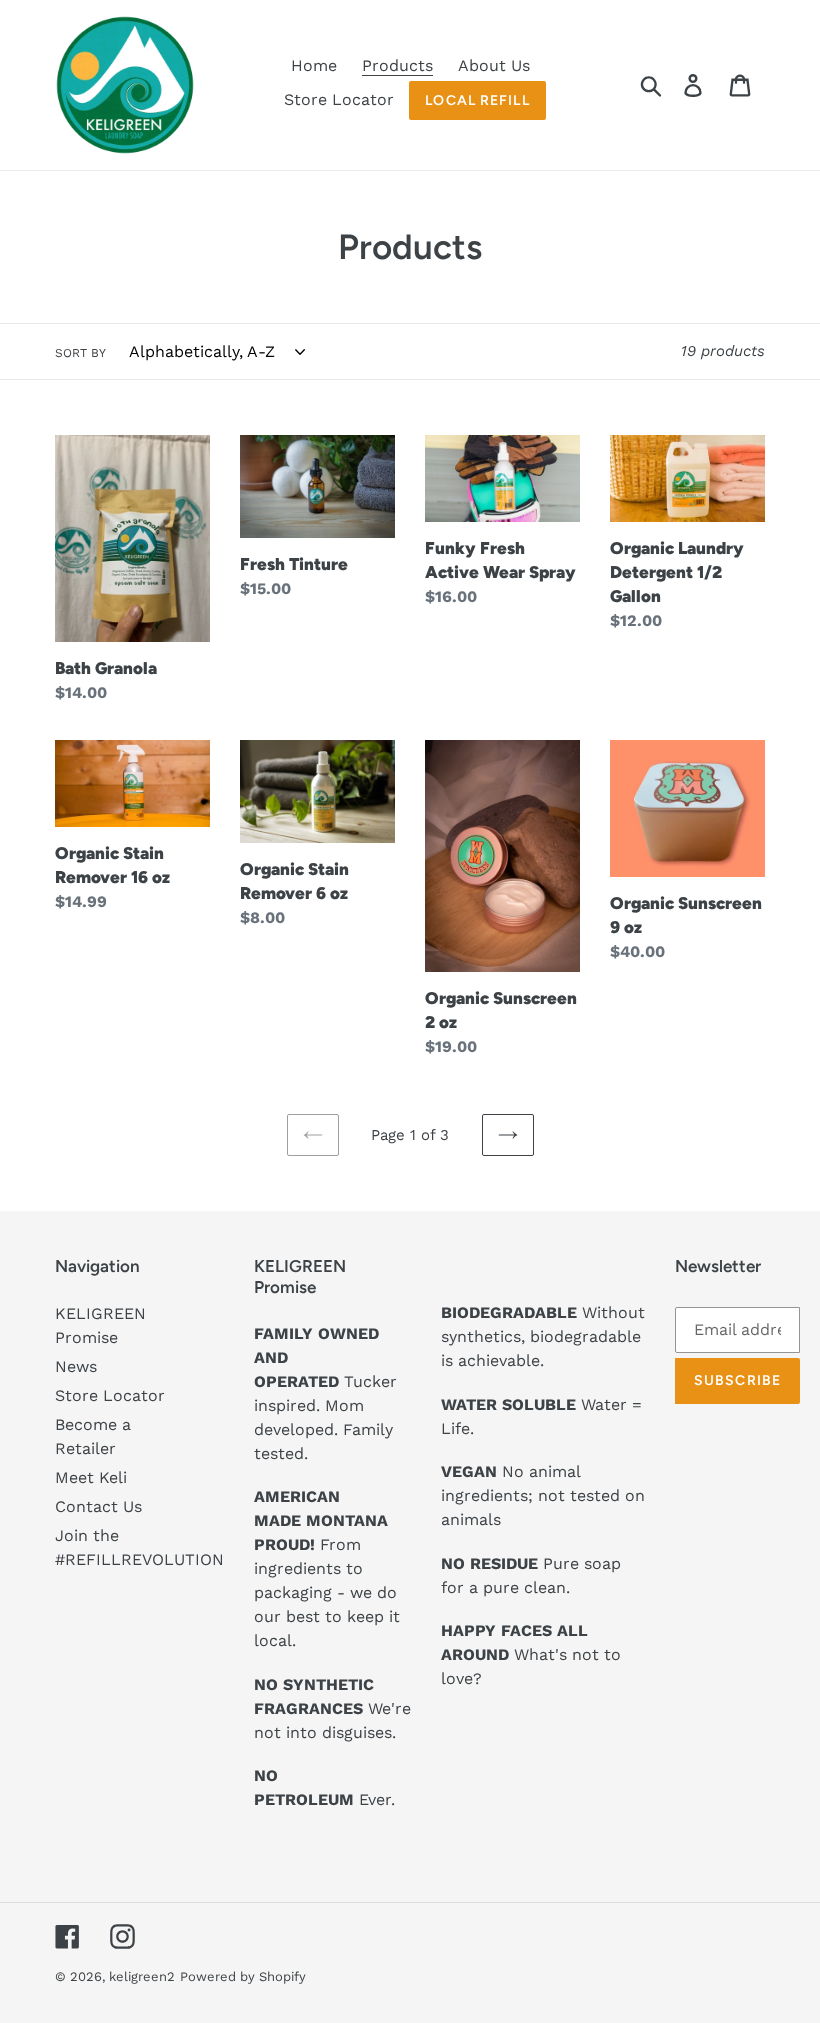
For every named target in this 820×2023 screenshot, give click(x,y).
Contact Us (98, 1506)
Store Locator (110, 1395)
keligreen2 (142, 1976)
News (76, 1366)
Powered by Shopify (243, 1976)
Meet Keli (91, 1477)
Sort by (80, 353)
